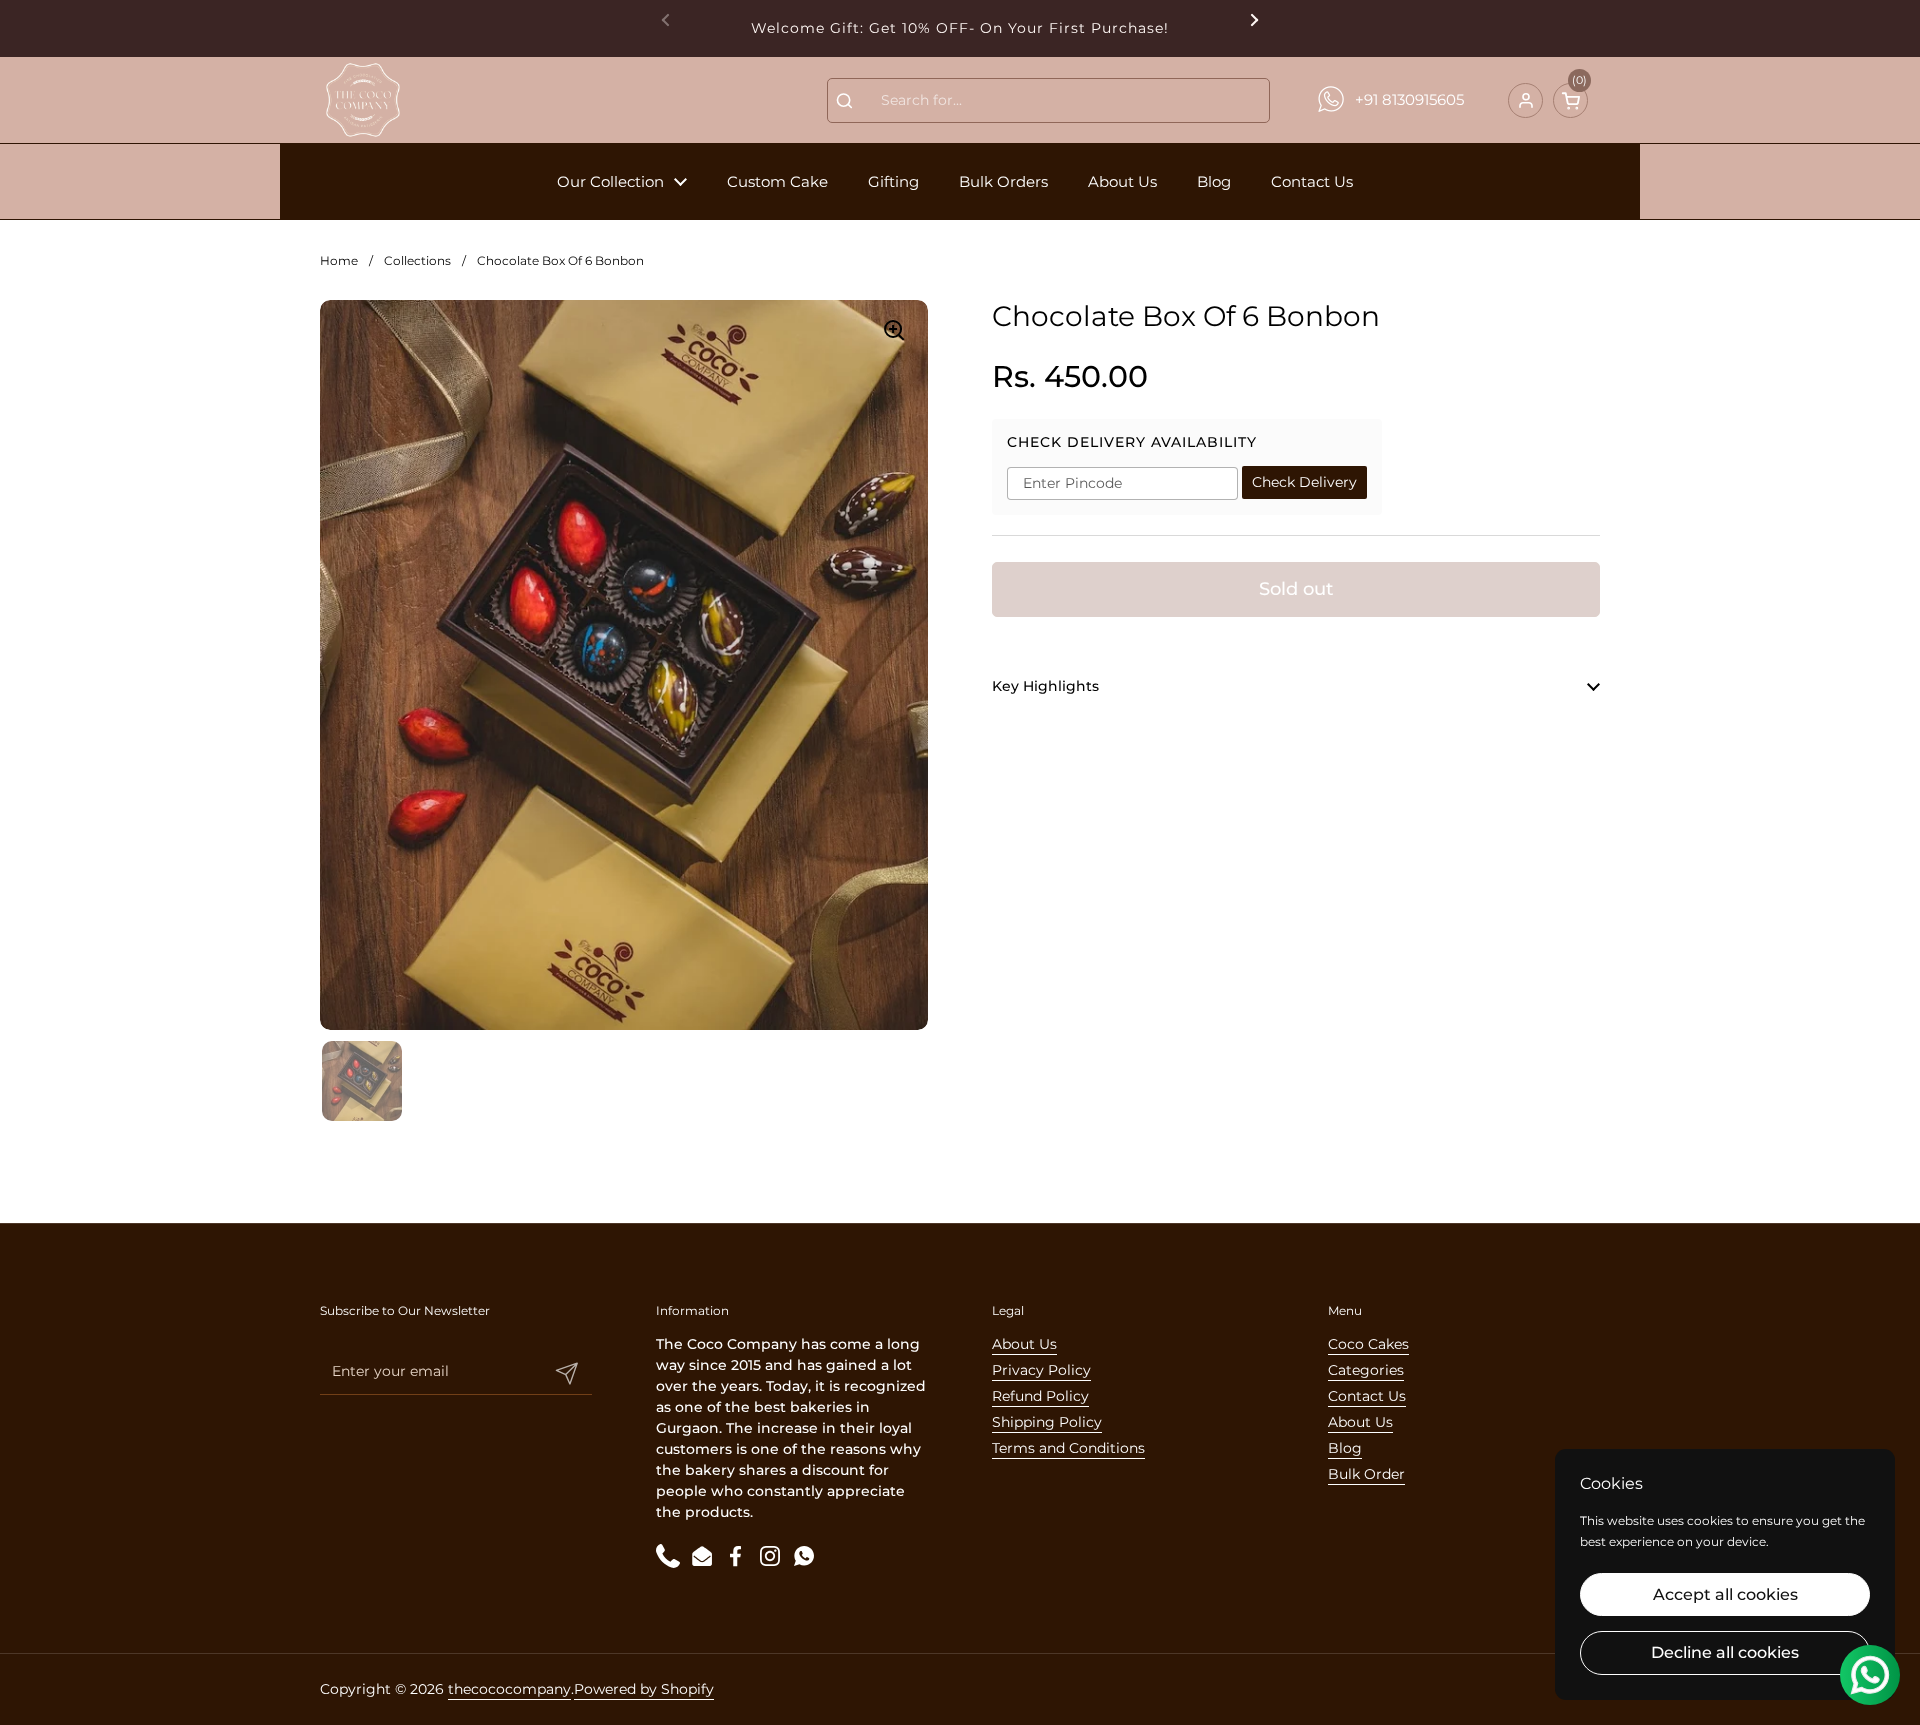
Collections (417, 260)
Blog (1345, 1448)
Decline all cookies (1725, 1652)
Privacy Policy (1041, 1370)
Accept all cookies (1725, 1594)
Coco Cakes (1368, 1344)
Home (339, 260)
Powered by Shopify (644, 1689)
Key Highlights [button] (1045, 686)
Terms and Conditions (1068, 1448)
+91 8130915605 (1409, 99)
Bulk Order (1366, 1474)
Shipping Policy (1047, 1422)
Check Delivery (1304, 483)
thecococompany (509, 1689)
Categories (1366, 1370)
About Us (1024, 1344)
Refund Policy (1040, 1396)
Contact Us (1367, 1396)
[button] (1570, 100)
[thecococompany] (362, 100)
